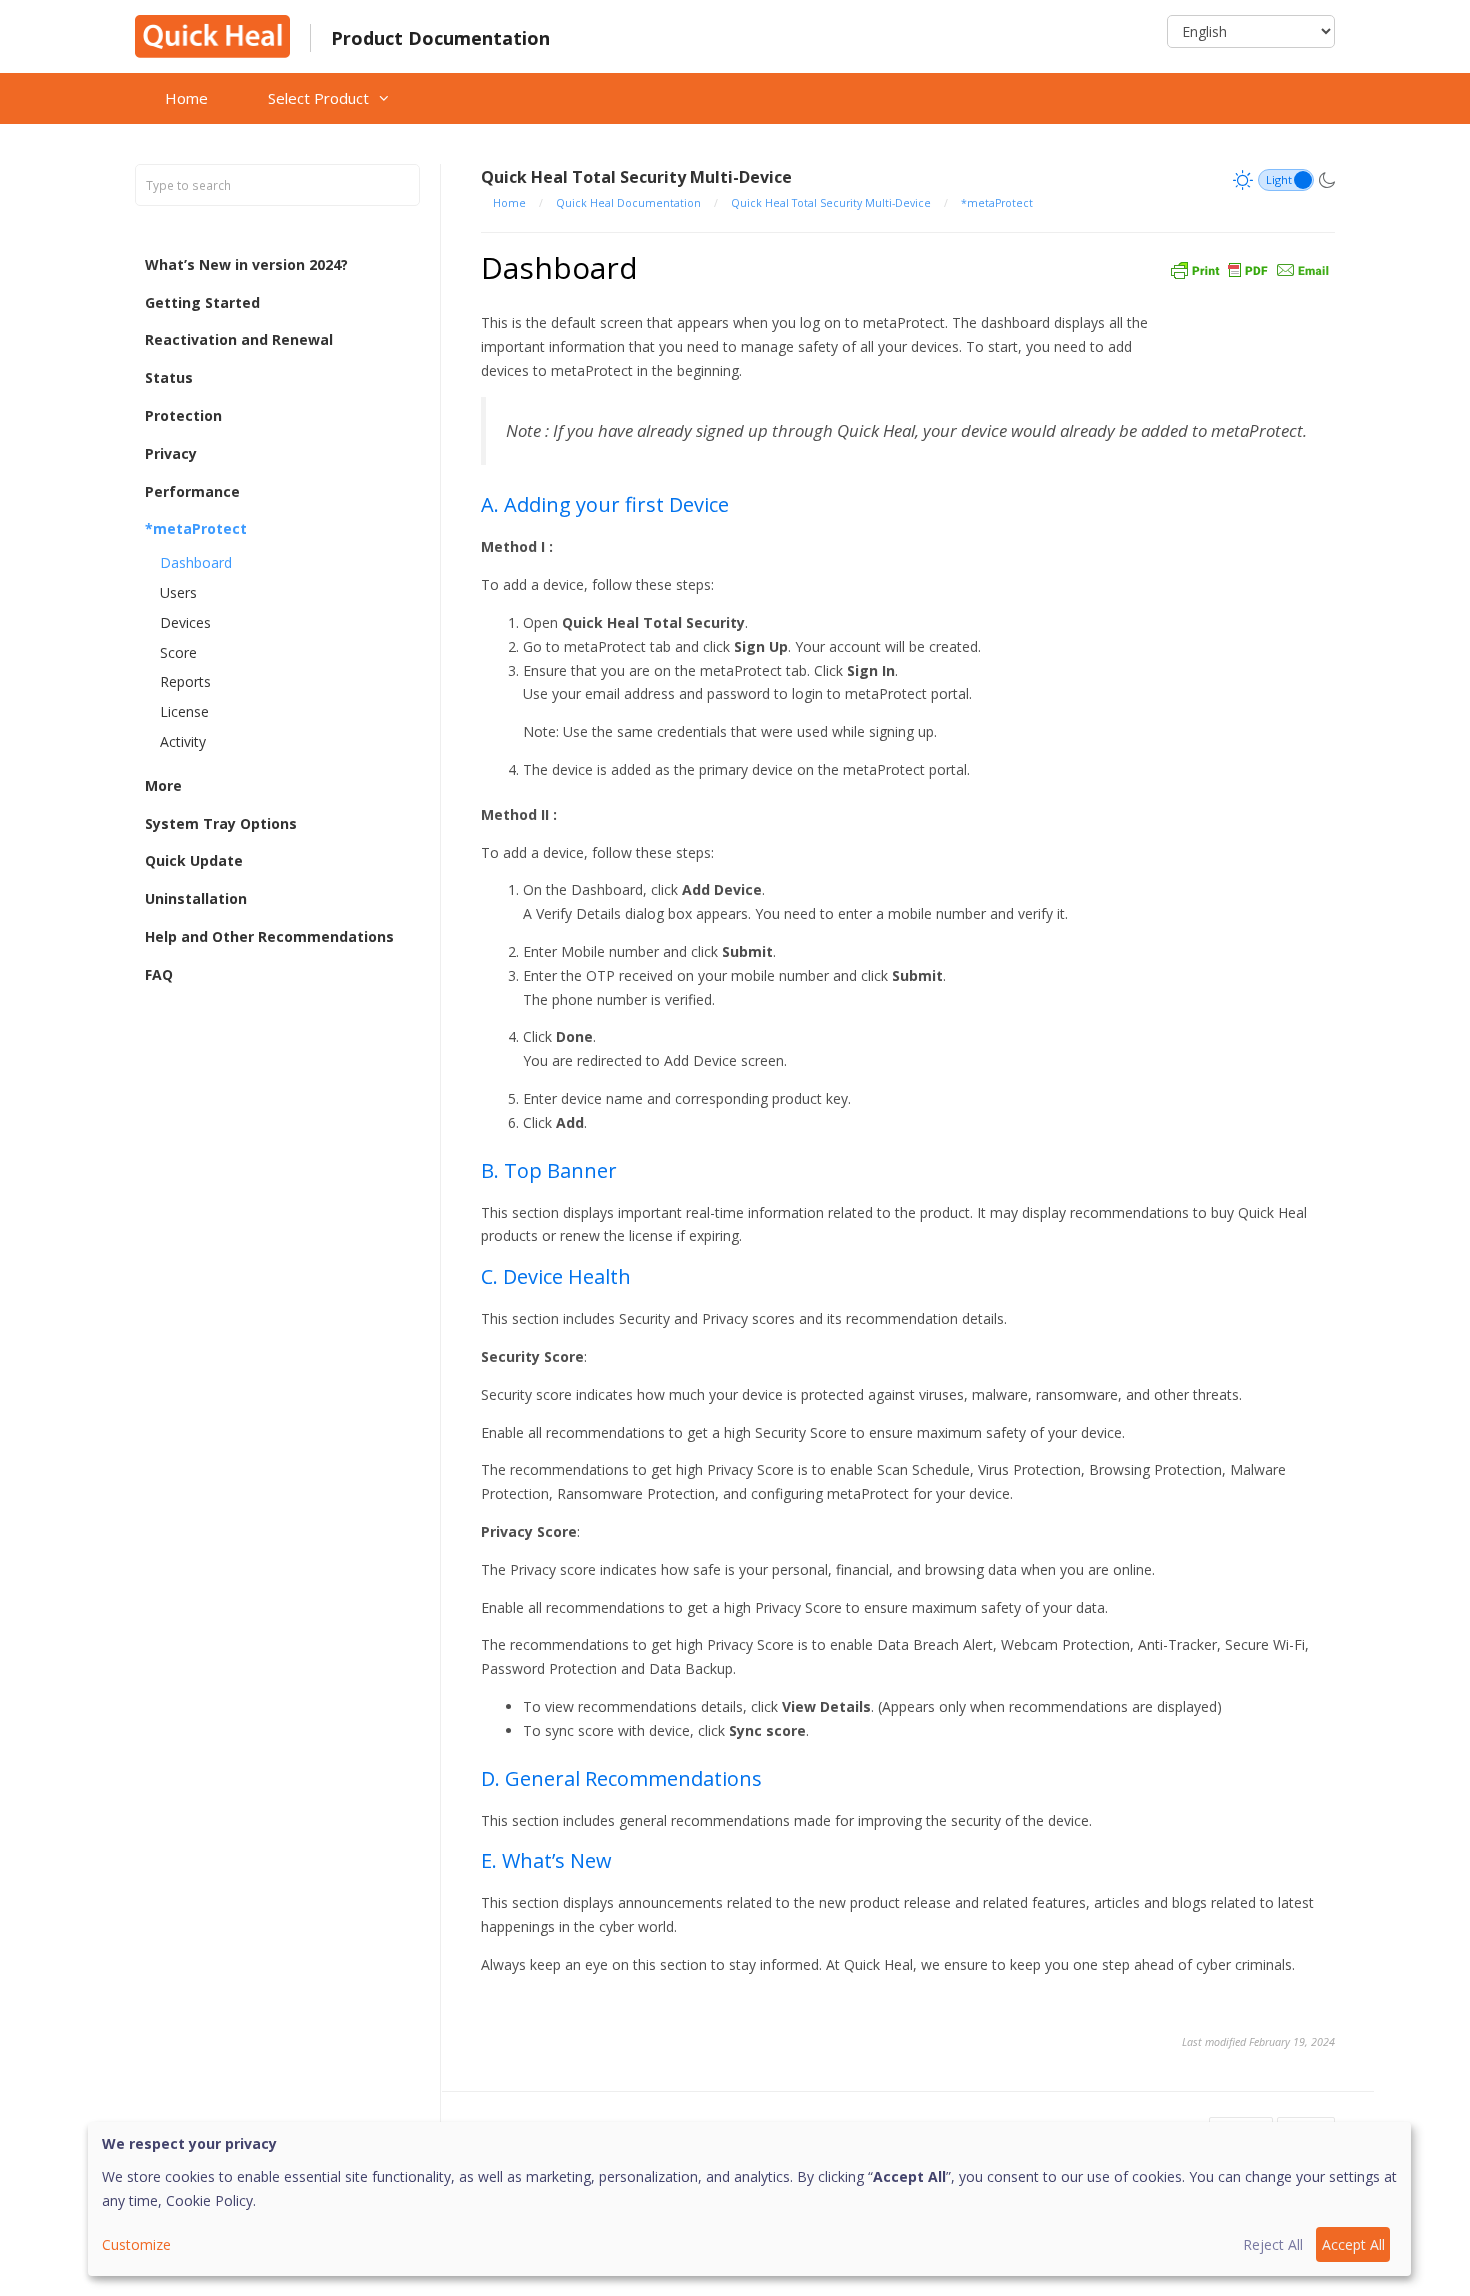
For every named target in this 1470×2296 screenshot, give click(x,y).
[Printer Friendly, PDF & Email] (1250, 267)
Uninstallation (196, 898)
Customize (136, 2244)
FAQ (159, 974)
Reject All (1273, 2244)
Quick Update (194, 861)
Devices (185, 622)
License (184, 711)
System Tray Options (221, 823)
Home (186, 98)
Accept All (1353, 2244)
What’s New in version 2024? (246, 264)
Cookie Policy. (211, 2200)
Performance (192, 491)
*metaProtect (196, 529)
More (163, 785)
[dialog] (749, 2199)
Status (169, 377)
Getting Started (202, 302)
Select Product (318, 98)
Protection (183, 415)
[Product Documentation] (212, 34)
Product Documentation (440, 38)
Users (178, 592)
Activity (183, 741)
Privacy (171, 453)
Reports (185, 682)
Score (178, 652)
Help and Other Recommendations (269, 936)
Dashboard (196, 562)
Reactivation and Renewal (239, 340)
